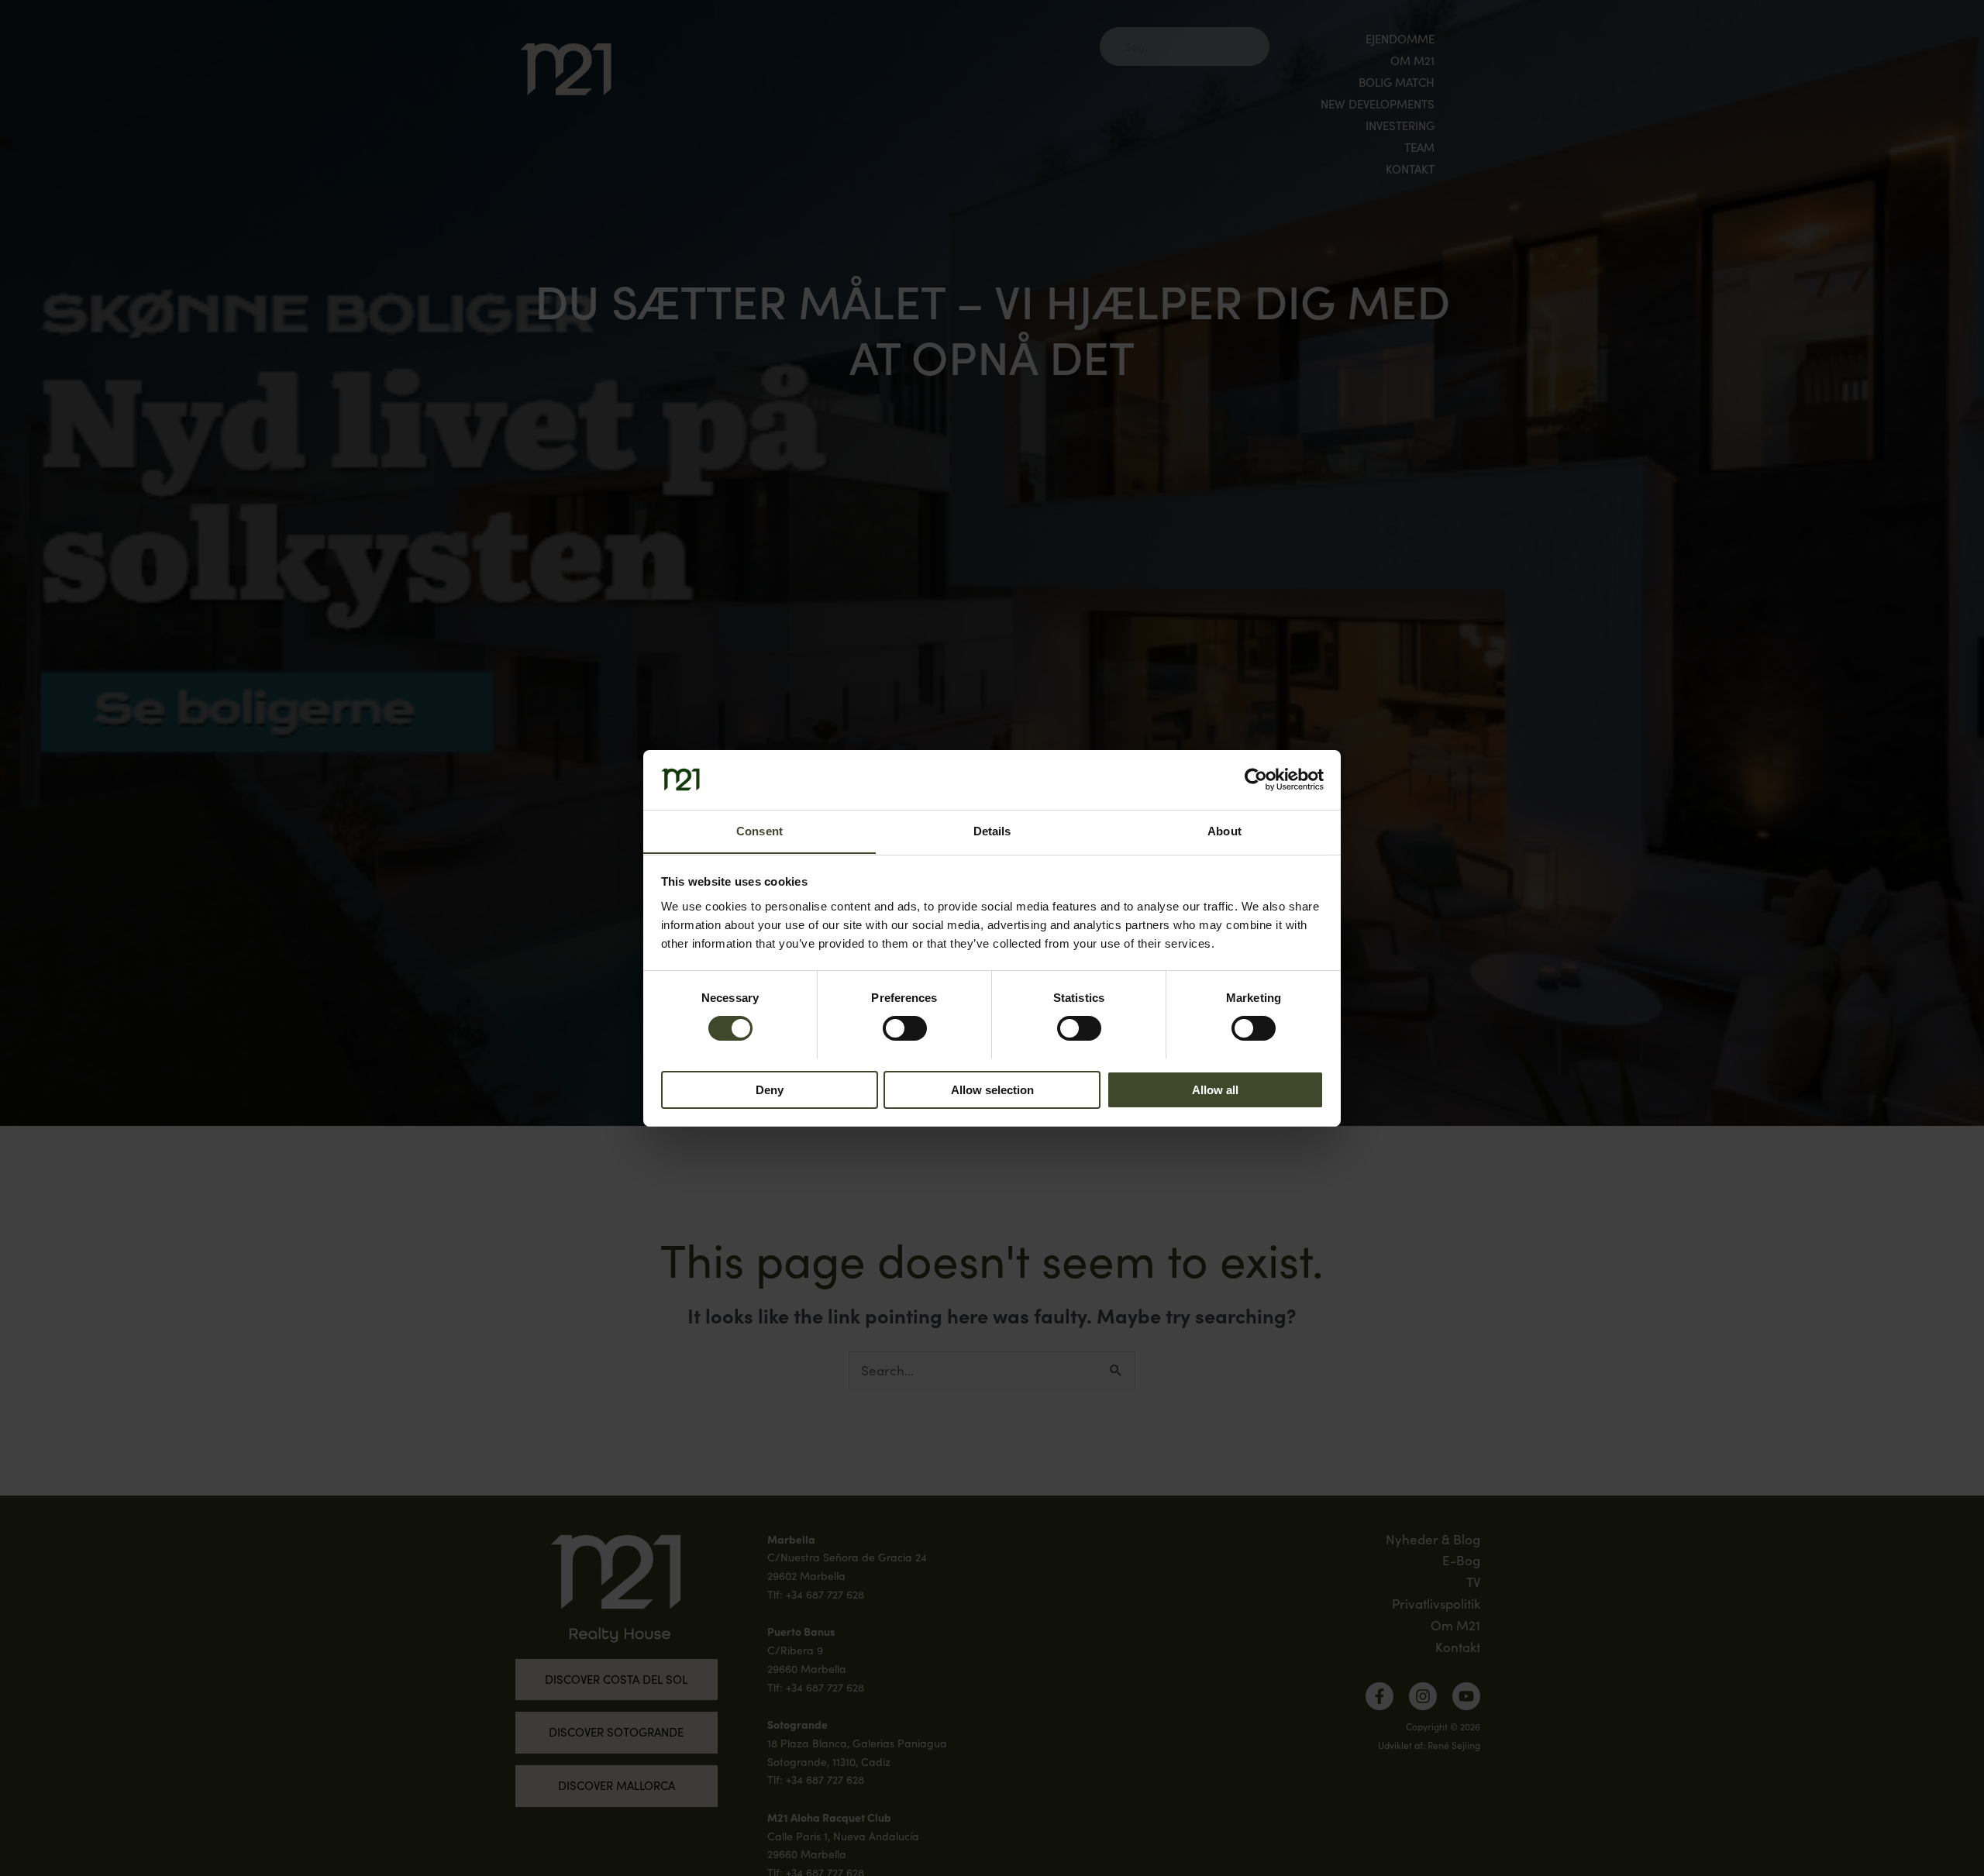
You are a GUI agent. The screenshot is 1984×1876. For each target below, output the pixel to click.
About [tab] (1224, 830)
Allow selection (992, 1089)
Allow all (1215, 1089)
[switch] (905, 1028)
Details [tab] (992, 830)
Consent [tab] (759, 830)
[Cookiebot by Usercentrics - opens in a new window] (1256, 780)
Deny (770, 1089)
